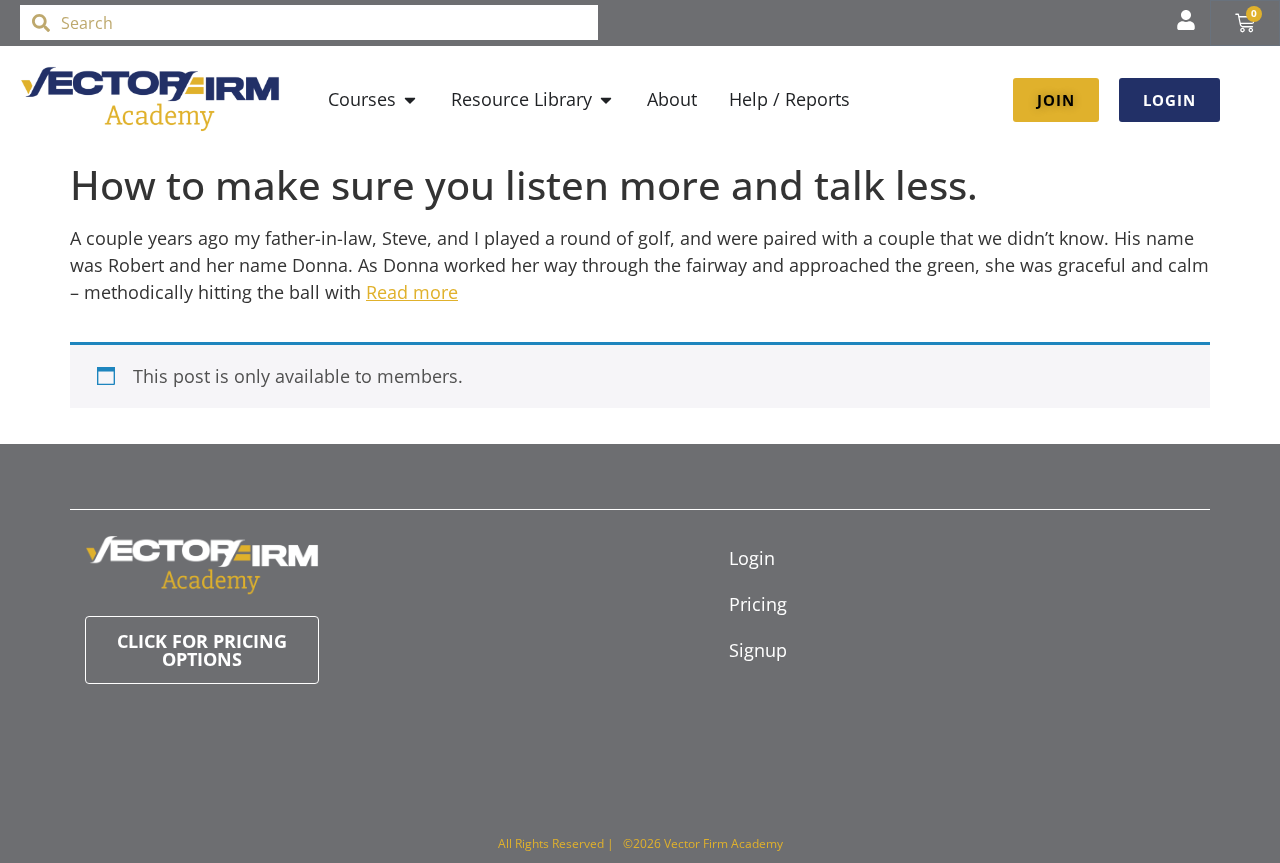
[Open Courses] (410, 99)
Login (752, 558)
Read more (412, 292)
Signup (758, 650)
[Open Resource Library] (606, 99)
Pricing (758, 604)
